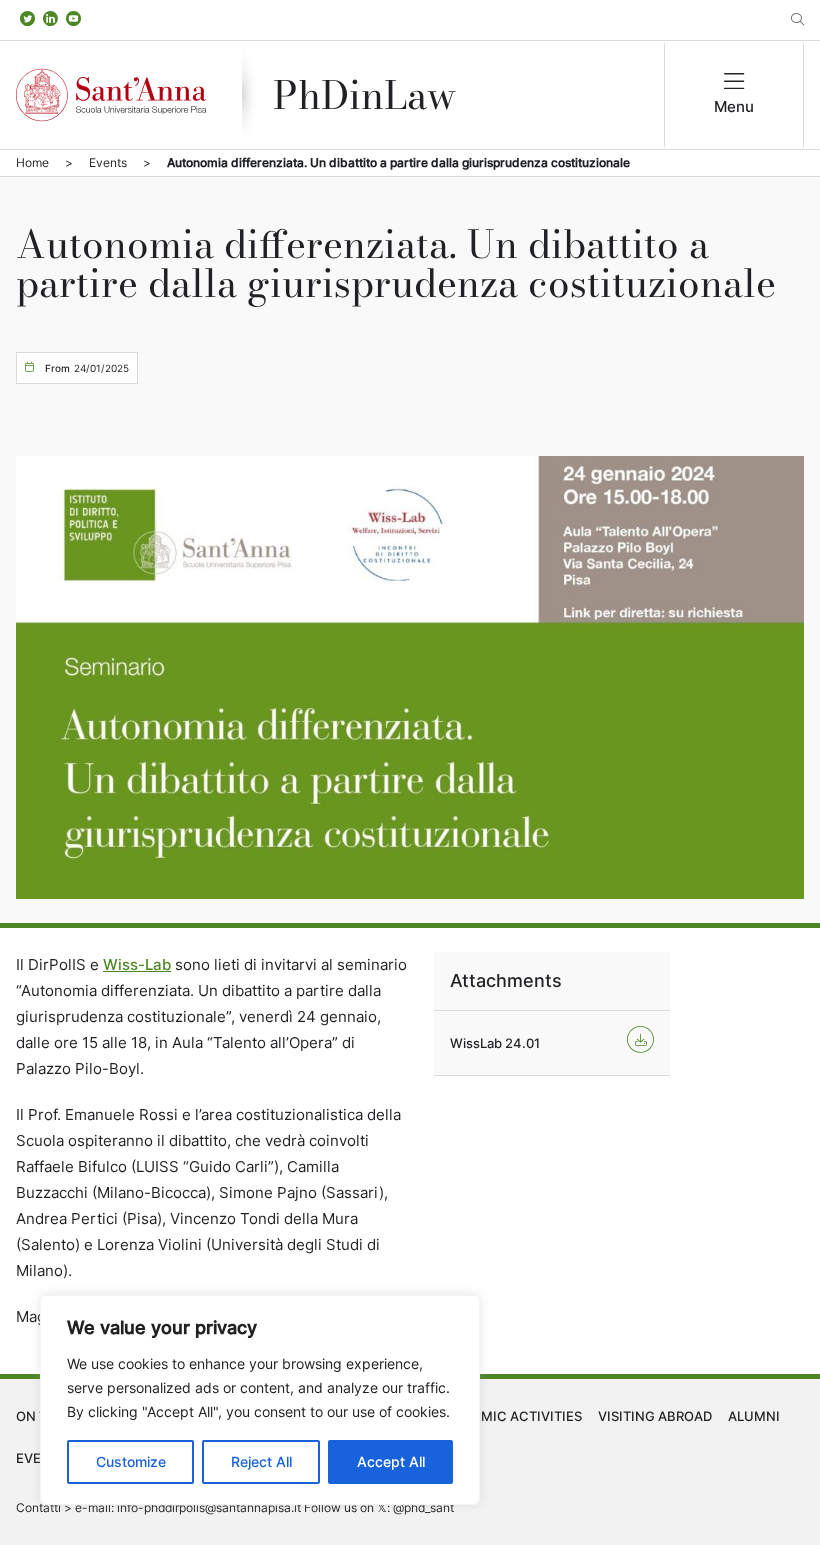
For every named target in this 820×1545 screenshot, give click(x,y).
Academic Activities (509, 1416)
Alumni (754, 1416)
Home (32, 162)
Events (108, 162)
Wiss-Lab (137, 965)
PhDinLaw (365, 95)
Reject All (261, 1461)
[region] (260, 1400)
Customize (131, 1461)
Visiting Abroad (655, 1416)
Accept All (391, 1461)
